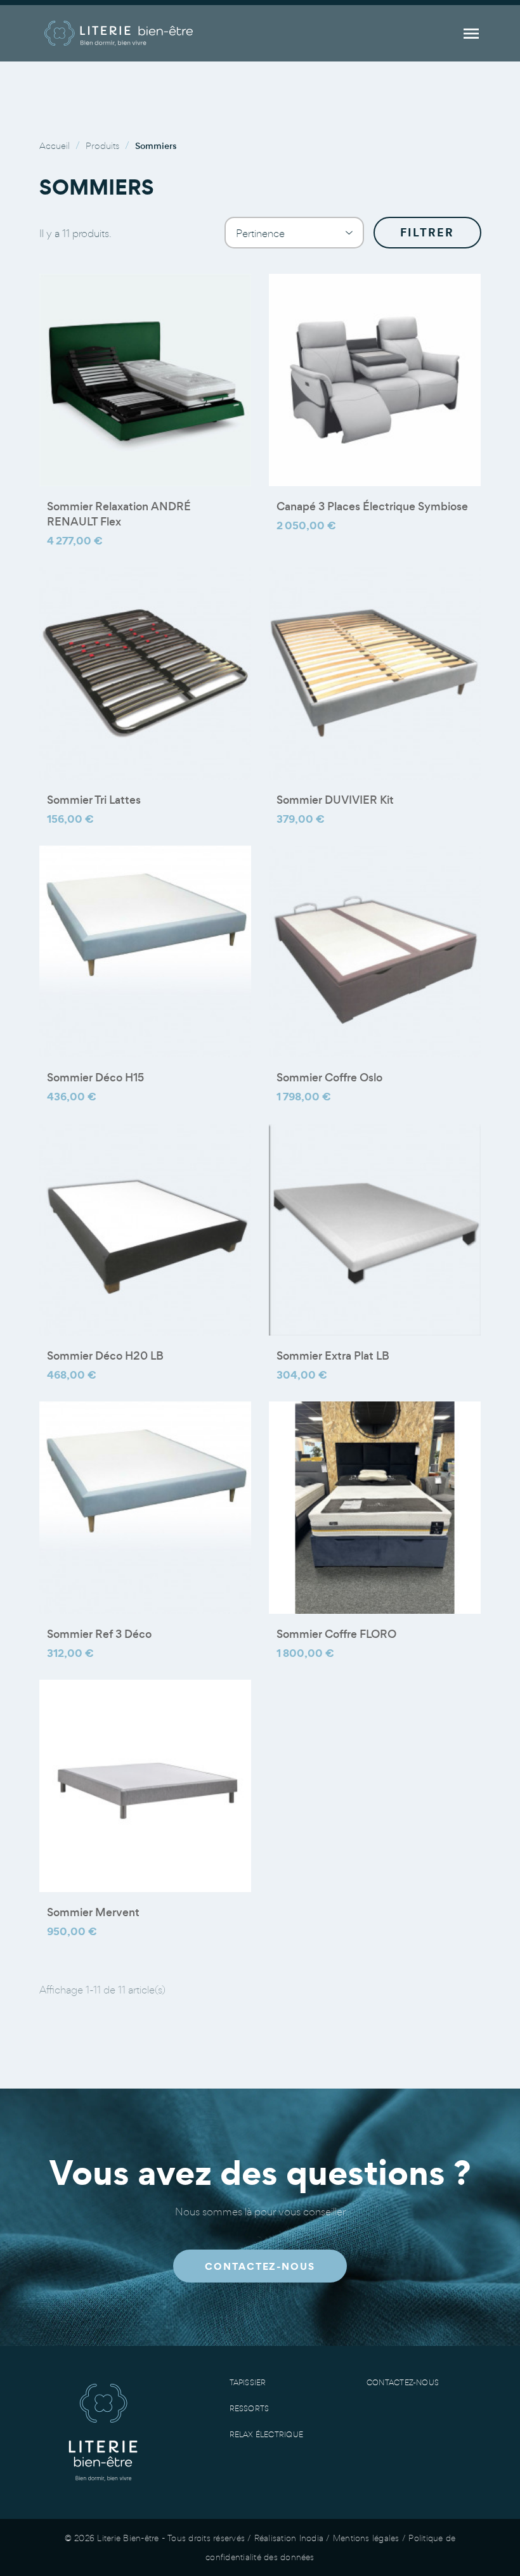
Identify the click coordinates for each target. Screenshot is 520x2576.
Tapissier (248, 2382)
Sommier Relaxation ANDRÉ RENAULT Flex (119, 514)
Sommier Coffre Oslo (329, 1078)
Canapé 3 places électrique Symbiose (372, 506)
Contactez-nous (403, 2382)
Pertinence (294, 233)
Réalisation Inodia (289, 2538)
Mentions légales (366, 2538)
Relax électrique (267, 2434)
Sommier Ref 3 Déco (99, 1634)
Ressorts (250, 2408)
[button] (260, 2266)
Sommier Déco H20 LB (105, 1356)
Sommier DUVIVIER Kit (335, 800)
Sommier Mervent (93, 1912)
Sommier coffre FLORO (336, 1634)
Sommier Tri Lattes (94, 800)
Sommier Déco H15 (95, 1078)
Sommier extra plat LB (333, 1356)
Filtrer (427, 232)
